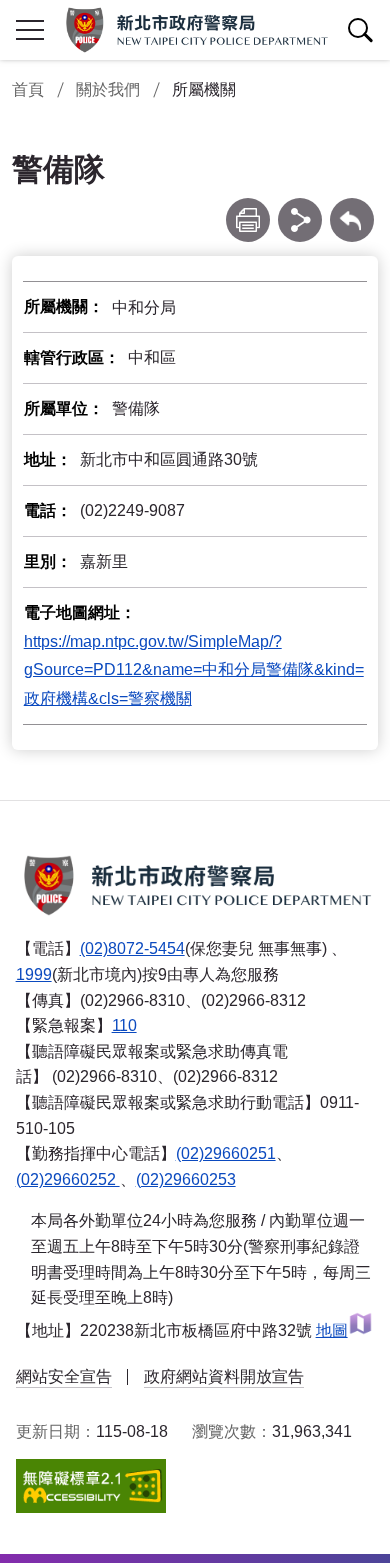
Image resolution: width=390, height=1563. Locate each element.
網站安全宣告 (64, 1376)
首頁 (28, 89)
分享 (300, 207)
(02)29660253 (186, 1179)
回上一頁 (352, 207)
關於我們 (108, 89)
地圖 (332, 1330)
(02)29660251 (226, 1153)
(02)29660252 (68, 1179)
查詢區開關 (360, 30)
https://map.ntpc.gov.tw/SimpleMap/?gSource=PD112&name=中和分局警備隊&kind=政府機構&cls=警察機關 (194, 670)
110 (124, 1025)
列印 (248, 207)
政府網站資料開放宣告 (224, 1376)
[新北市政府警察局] (195, 30)
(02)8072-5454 (132, 948)
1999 (34, 974)
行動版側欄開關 (30, 30)
